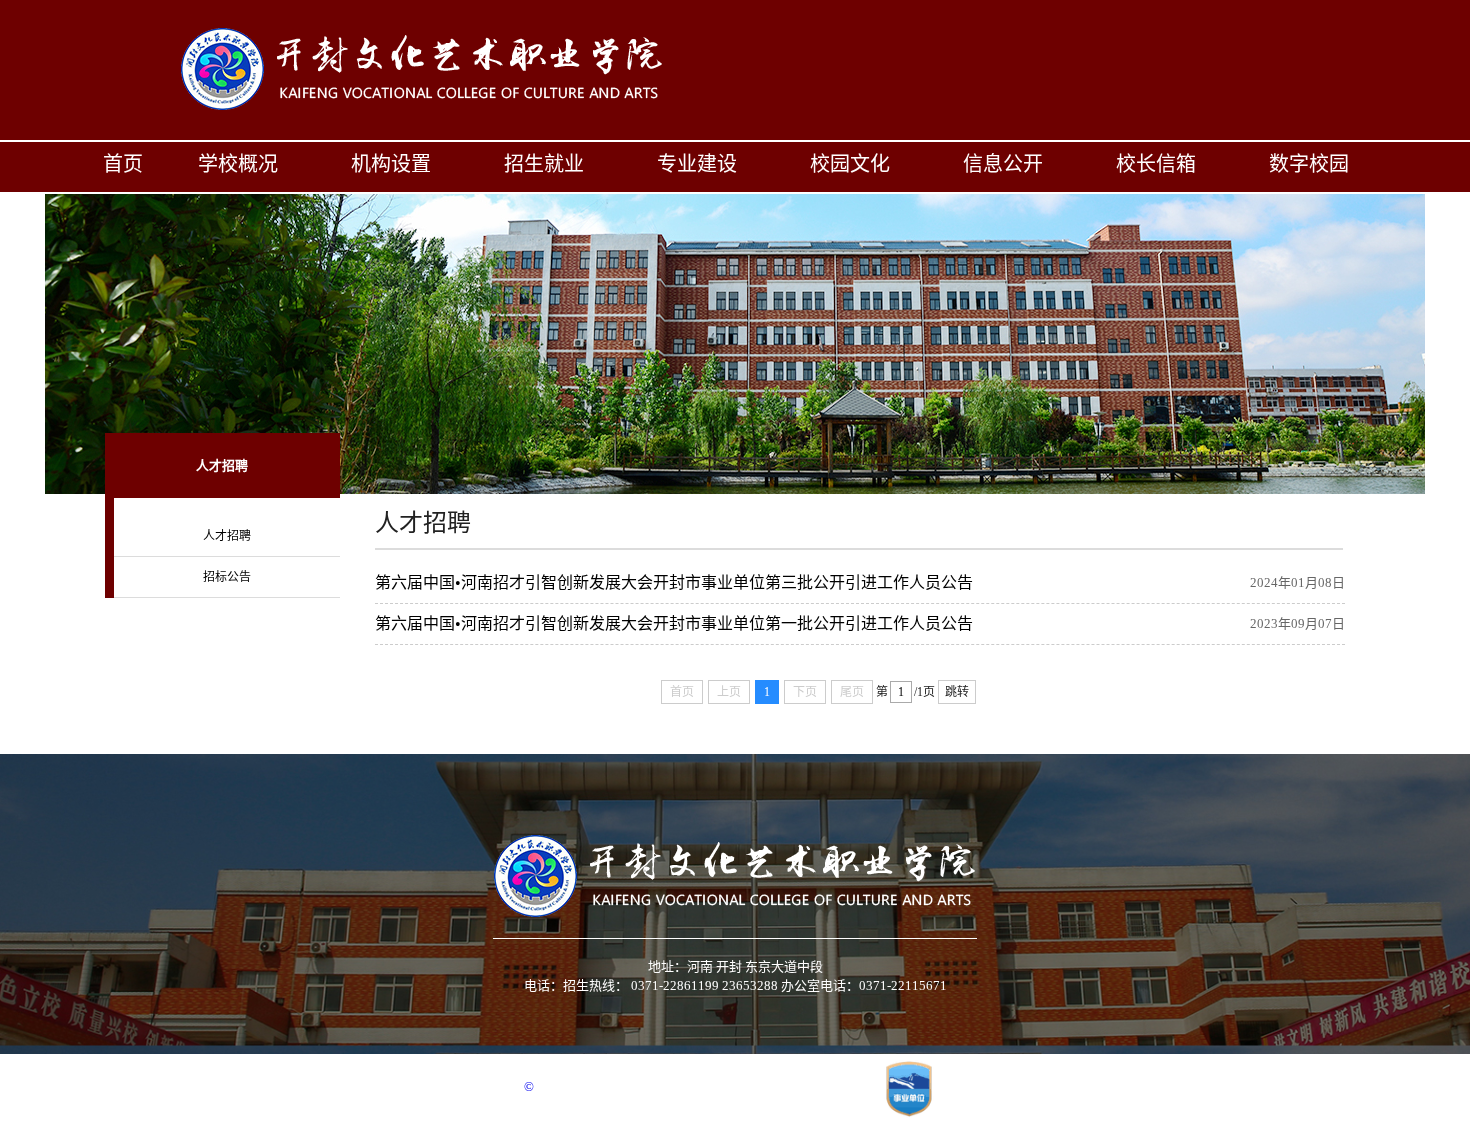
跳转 (957, 692)
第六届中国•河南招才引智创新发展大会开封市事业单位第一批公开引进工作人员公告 (674, 623)
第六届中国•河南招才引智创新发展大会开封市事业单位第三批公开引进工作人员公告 (674, 582)
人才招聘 (227, 536)
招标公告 (227, 577)
